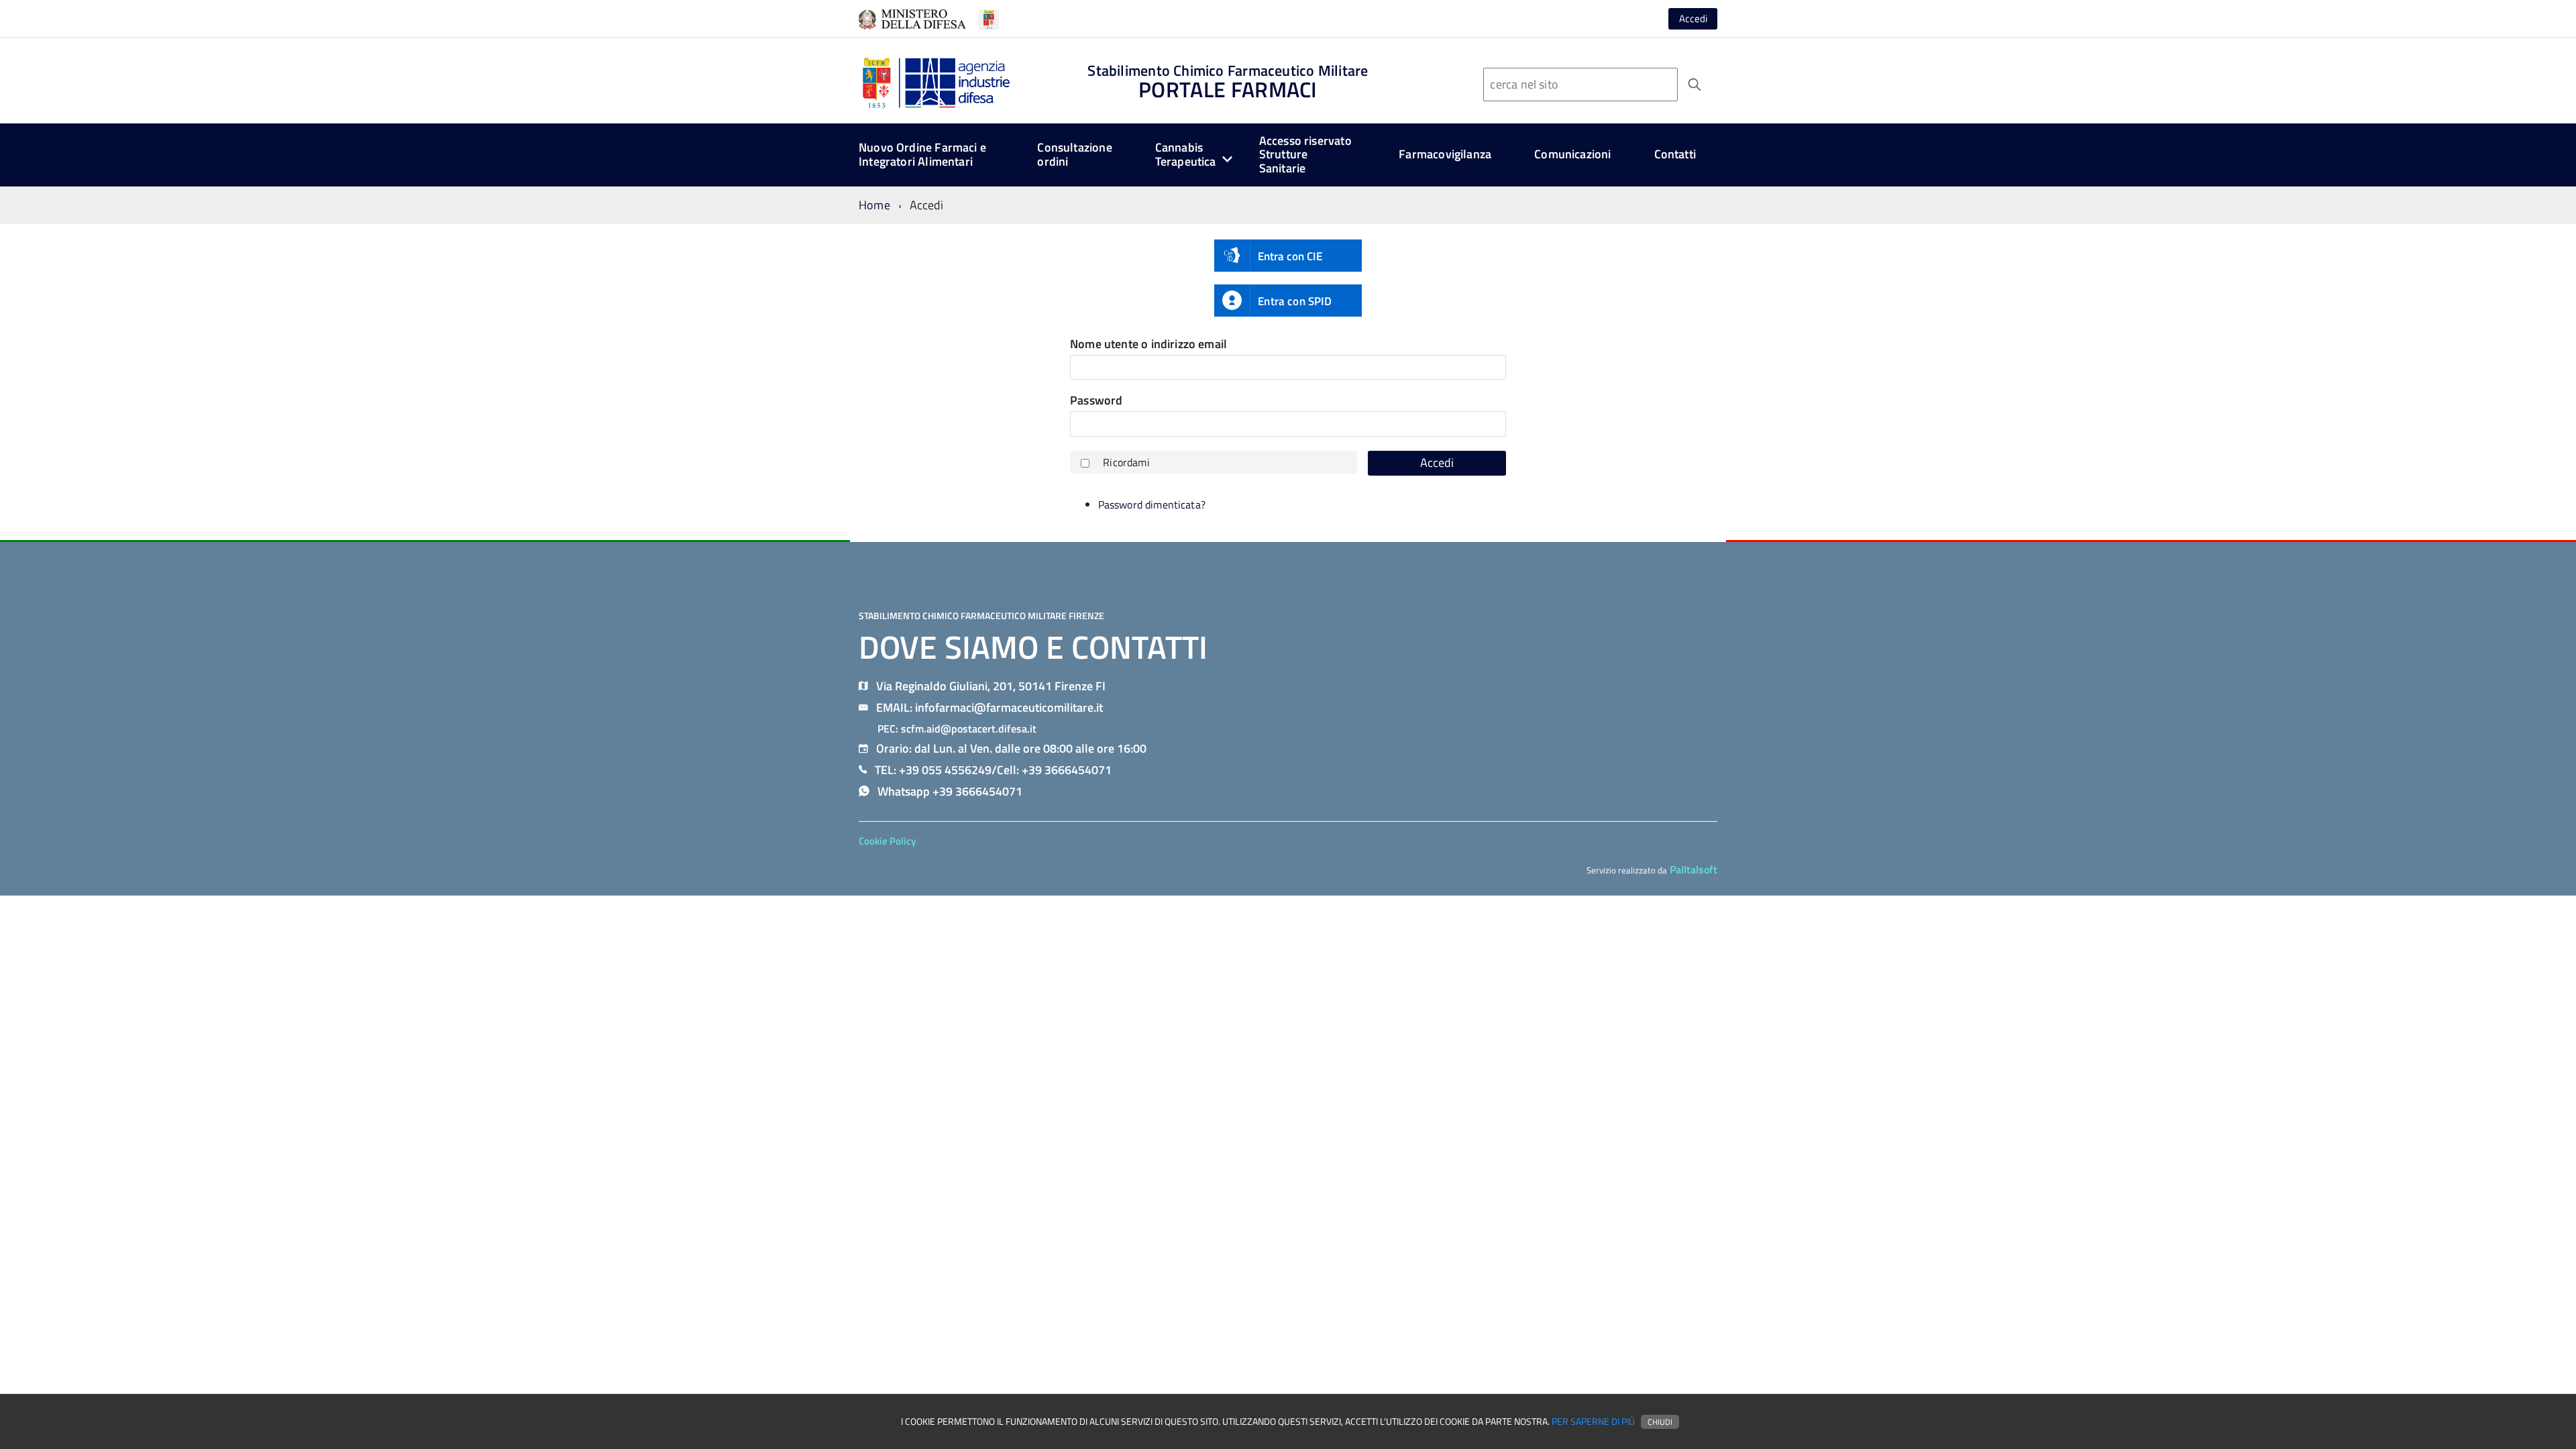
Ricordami (1126, 462)
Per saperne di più (1593, 1421)
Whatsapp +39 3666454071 (950, 791)
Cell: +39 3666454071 (1054, 770)
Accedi (1693, 18)
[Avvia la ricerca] (1695, 85)
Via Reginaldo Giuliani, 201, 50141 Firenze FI (991, 686)
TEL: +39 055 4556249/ (936, 770)
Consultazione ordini (1074, 154)
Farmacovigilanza (1445, 154)
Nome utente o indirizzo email (1148, 344)
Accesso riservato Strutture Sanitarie (1305, 154)
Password (1096, 401)
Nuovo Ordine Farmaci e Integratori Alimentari (922, 154)
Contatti (1675, 154)
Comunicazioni (1572, 154)
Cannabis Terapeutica (1186, 154)
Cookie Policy (887, 841)
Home (874, 205)
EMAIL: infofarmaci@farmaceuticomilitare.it (989, 707)
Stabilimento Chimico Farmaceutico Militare (1228, 82)
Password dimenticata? (1152, 504)
